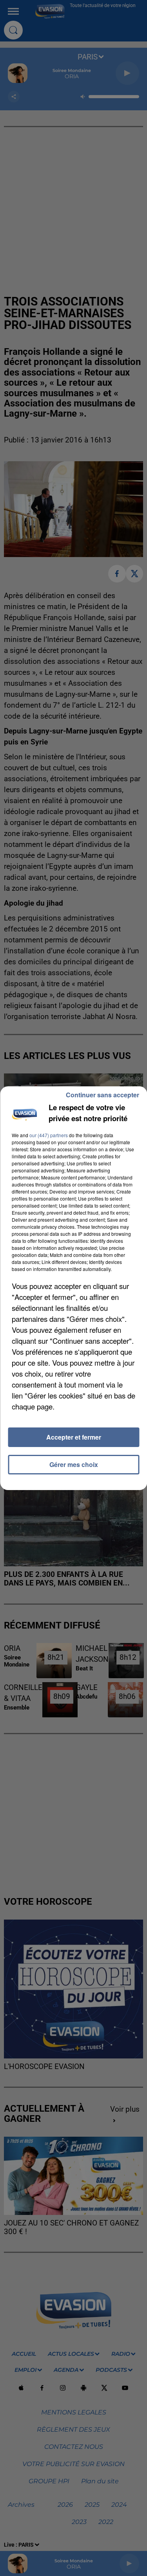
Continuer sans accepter (103, 1095)
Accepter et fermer (74, 1437)
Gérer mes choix (74, 1464)
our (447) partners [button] (49, 1135)
